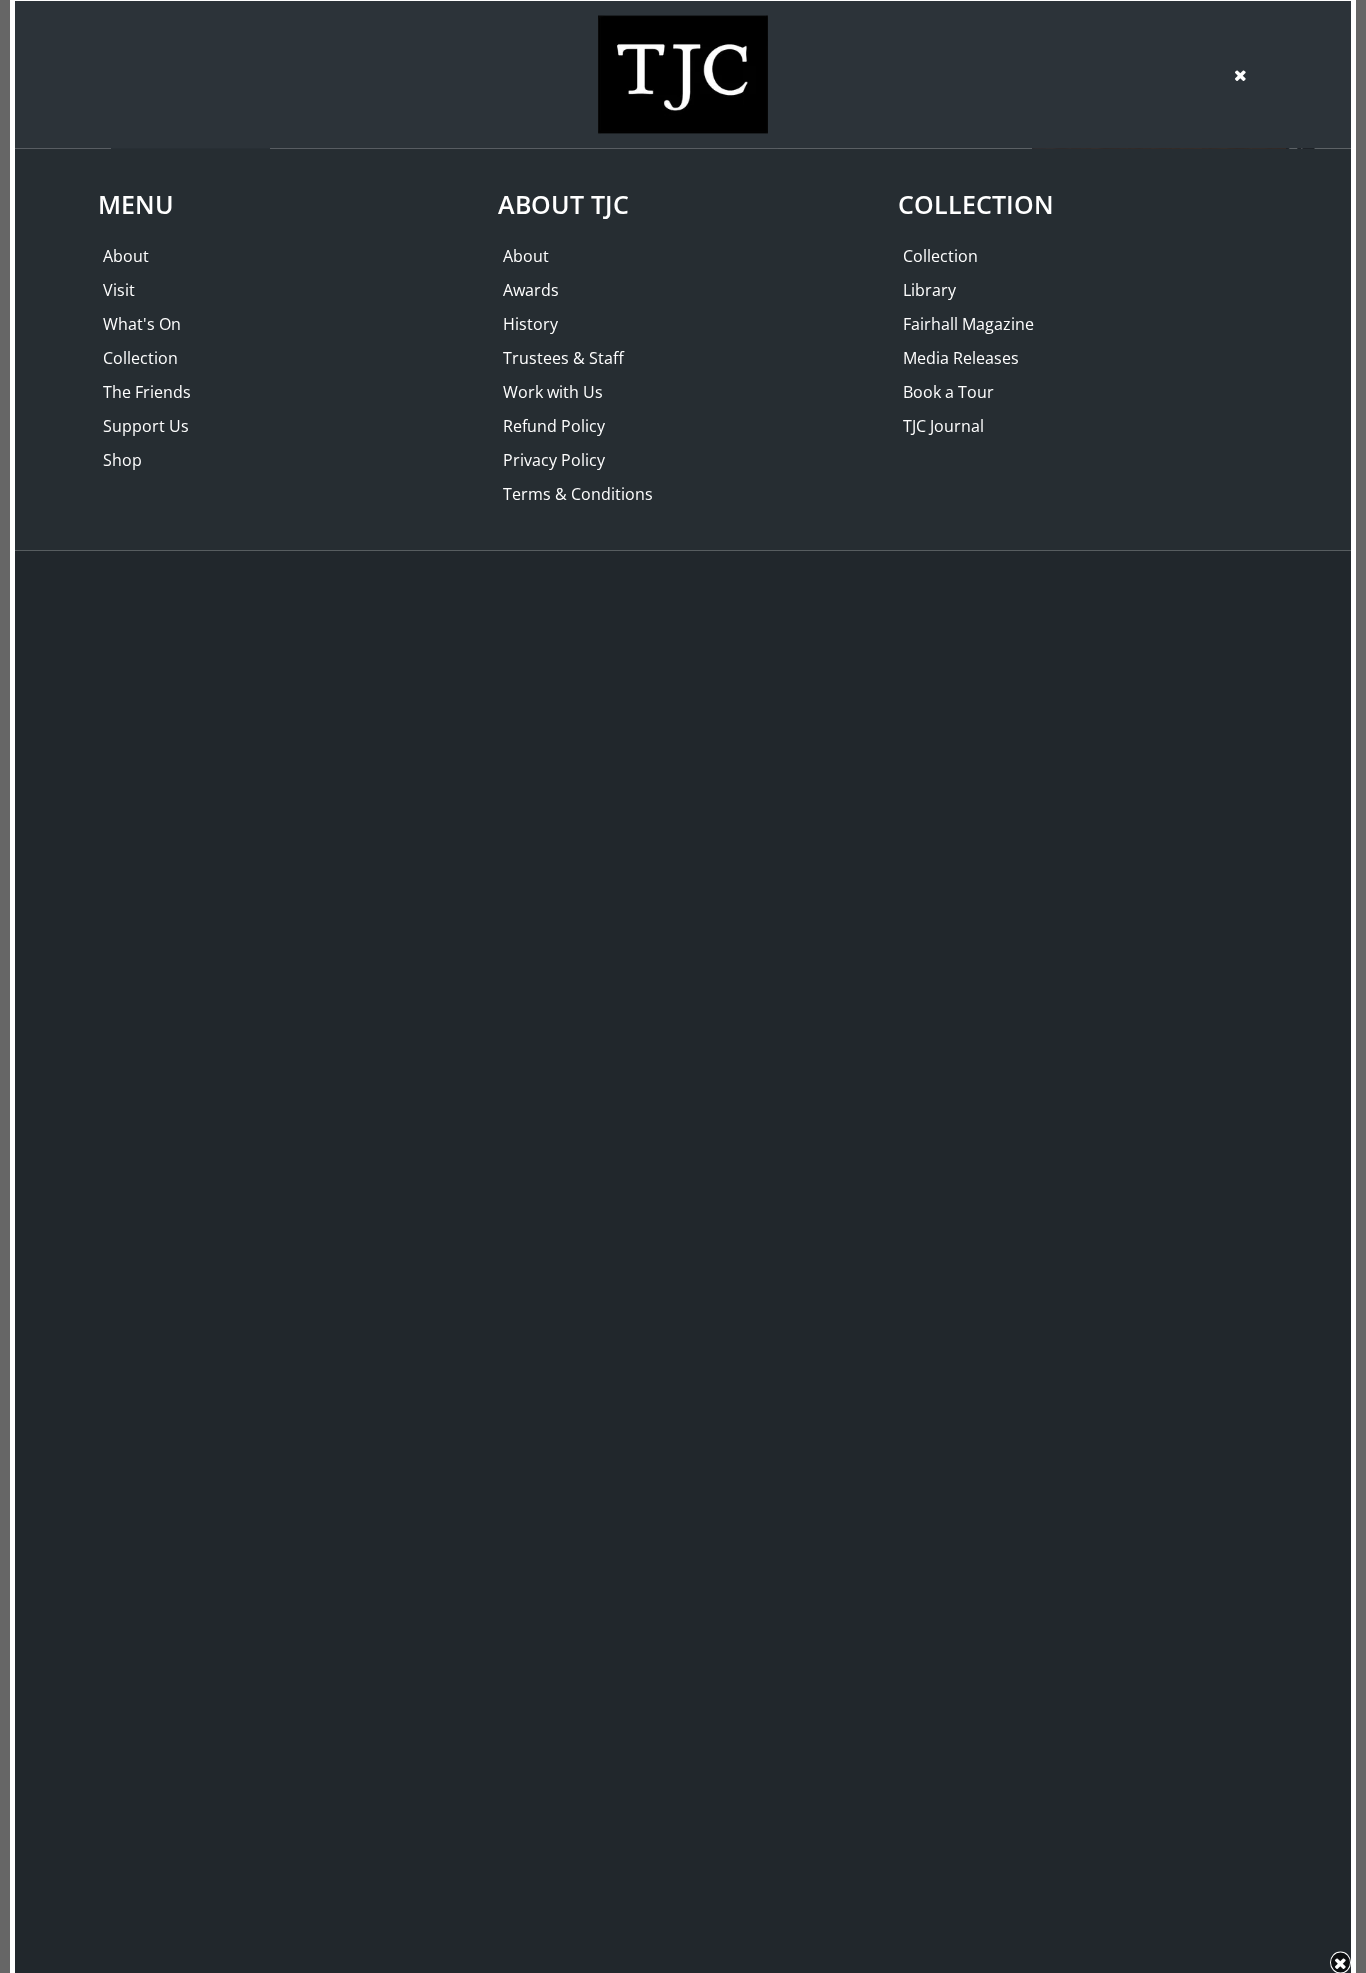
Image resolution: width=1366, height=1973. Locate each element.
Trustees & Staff (563, 358)
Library (929, 290)
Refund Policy (554, 426)
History (530, 324)
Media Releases (961, 358)
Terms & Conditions (578, 494)
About (126, 256)
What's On (142, 324)
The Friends (147, 392)
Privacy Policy (554, 460)
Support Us (146, 426)
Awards (531, 290)
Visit (119, 290)
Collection (140, 358)
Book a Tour (948, 392)
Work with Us (553, 392)
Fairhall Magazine (968, 324)
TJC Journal (943, 426)
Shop (122, 460)
